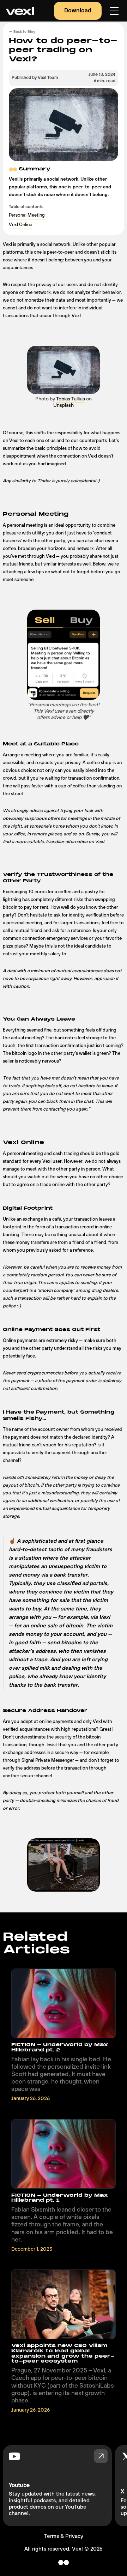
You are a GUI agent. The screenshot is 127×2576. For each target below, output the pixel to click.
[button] (114, 11)
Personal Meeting (27, 215)
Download (78, 11)
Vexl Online (20, 225)
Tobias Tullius (71, 399)
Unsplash (64, 405)
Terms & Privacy (64, 2536)
